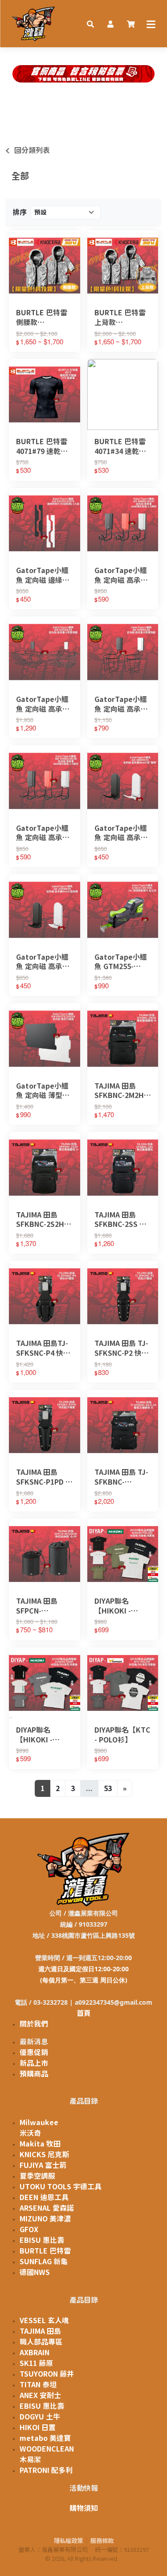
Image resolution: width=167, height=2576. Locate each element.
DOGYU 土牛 (40, 2417)
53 (108, 1788)
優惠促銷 (34, 2052)
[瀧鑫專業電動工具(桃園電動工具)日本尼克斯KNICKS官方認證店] (34, 24)
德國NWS (35, 2272)
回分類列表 (32, 150)
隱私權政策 (68, 2541)
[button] (90, 24)
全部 (20, 176)
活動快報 (84, 2488)
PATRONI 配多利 (46, 2470)
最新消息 (34, 2042)
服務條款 (102, 2541)
